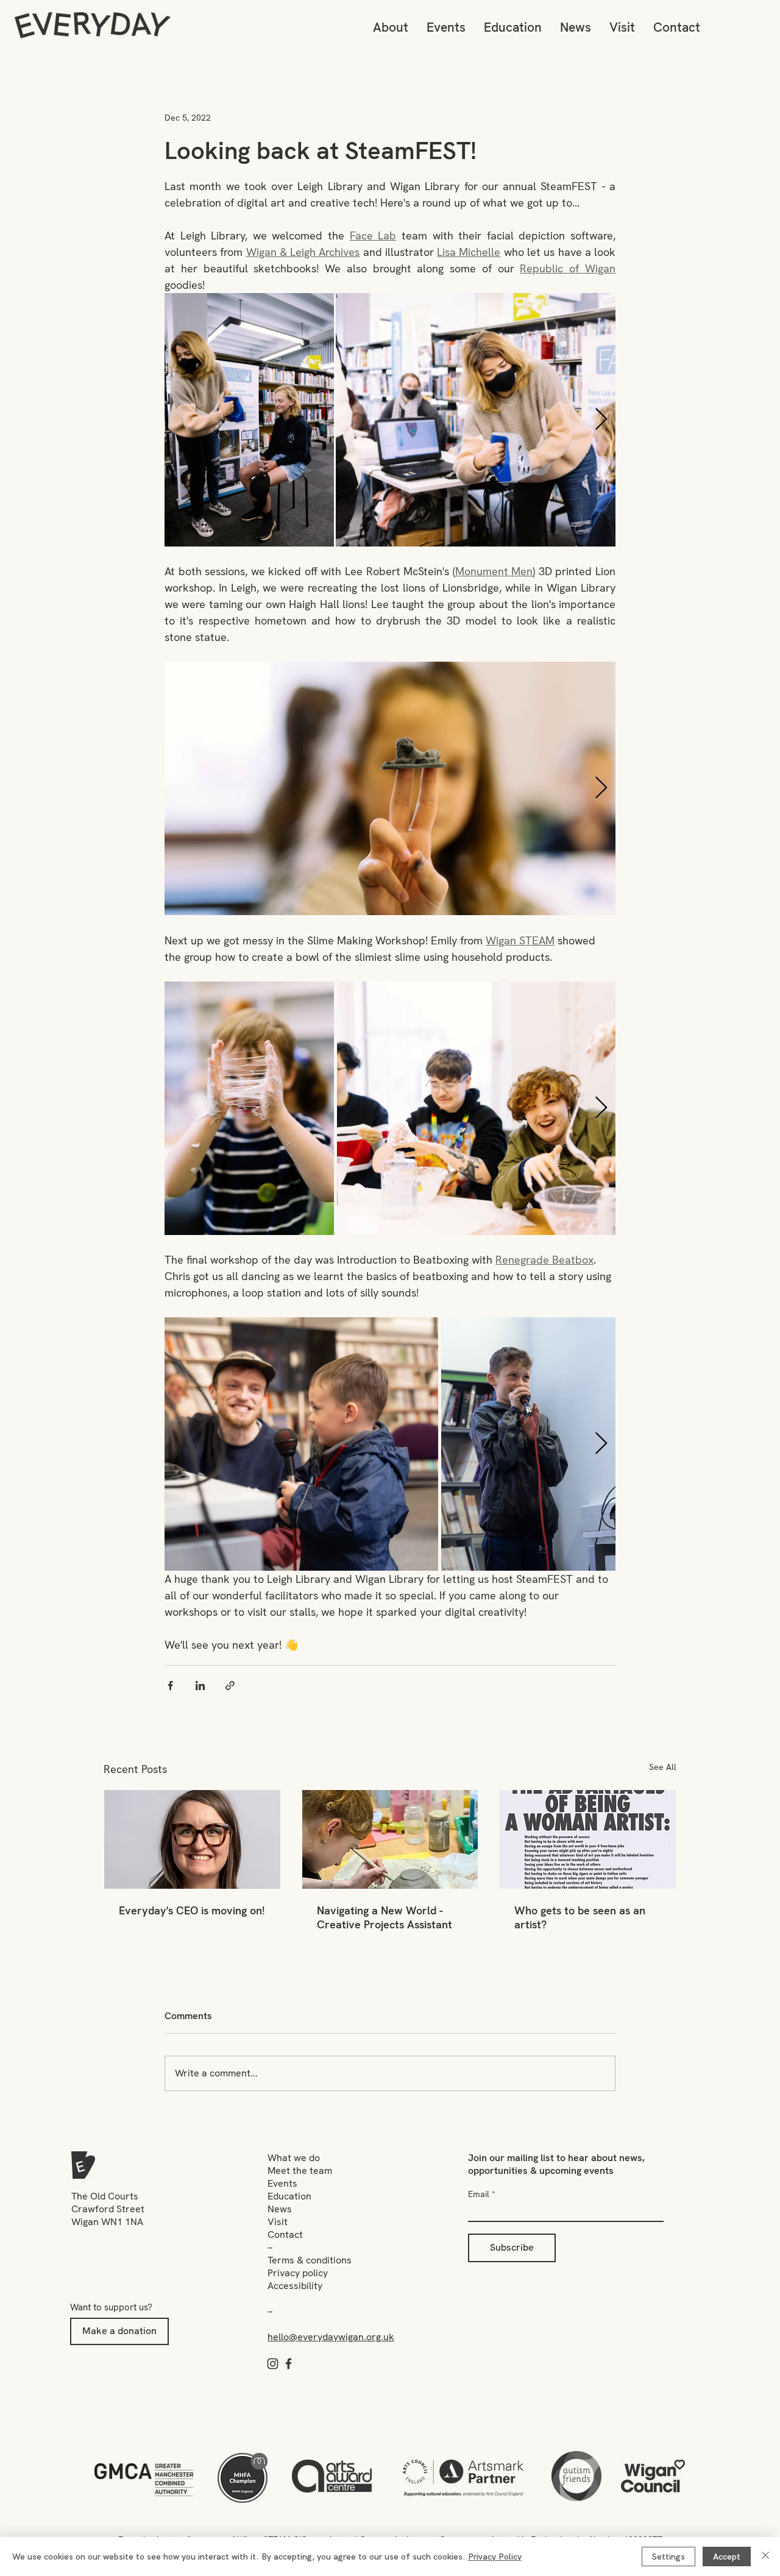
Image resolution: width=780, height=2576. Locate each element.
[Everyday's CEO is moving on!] (192, 1839)
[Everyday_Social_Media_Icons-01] (273, 2364)
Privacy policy (298, 2273)
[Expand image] (249, 420)
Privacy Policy (495, 2557)
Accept (727, 2557)
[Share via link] (230, 1686)
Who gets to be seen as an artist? (580, 1917)
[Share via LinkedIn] (200, 1686)
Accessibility (295, 2286)
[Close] (765, 2557)
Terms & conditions (310, 2260)
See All (663, 1767)
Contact (285, 2235)
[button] (391, 27)
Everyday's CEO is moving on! (192, 1910)
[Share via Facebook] (170, 1686)
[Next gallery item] (601, 420)
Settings (668, 2557)
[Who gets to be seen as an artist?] (588, 1839)
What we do (294, 2158)
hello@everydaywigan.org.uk (331, 2337)
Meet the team (300, 2171)
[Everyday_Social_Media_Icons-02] (289, 2364)
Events (282, 2183)
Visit (278, 2222)
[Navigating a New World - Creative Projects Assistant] (390, 1839)
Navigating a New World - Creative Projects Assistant (385, 1917)
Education (289, 2196)
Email (479, 2194)
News (280, 2209)
